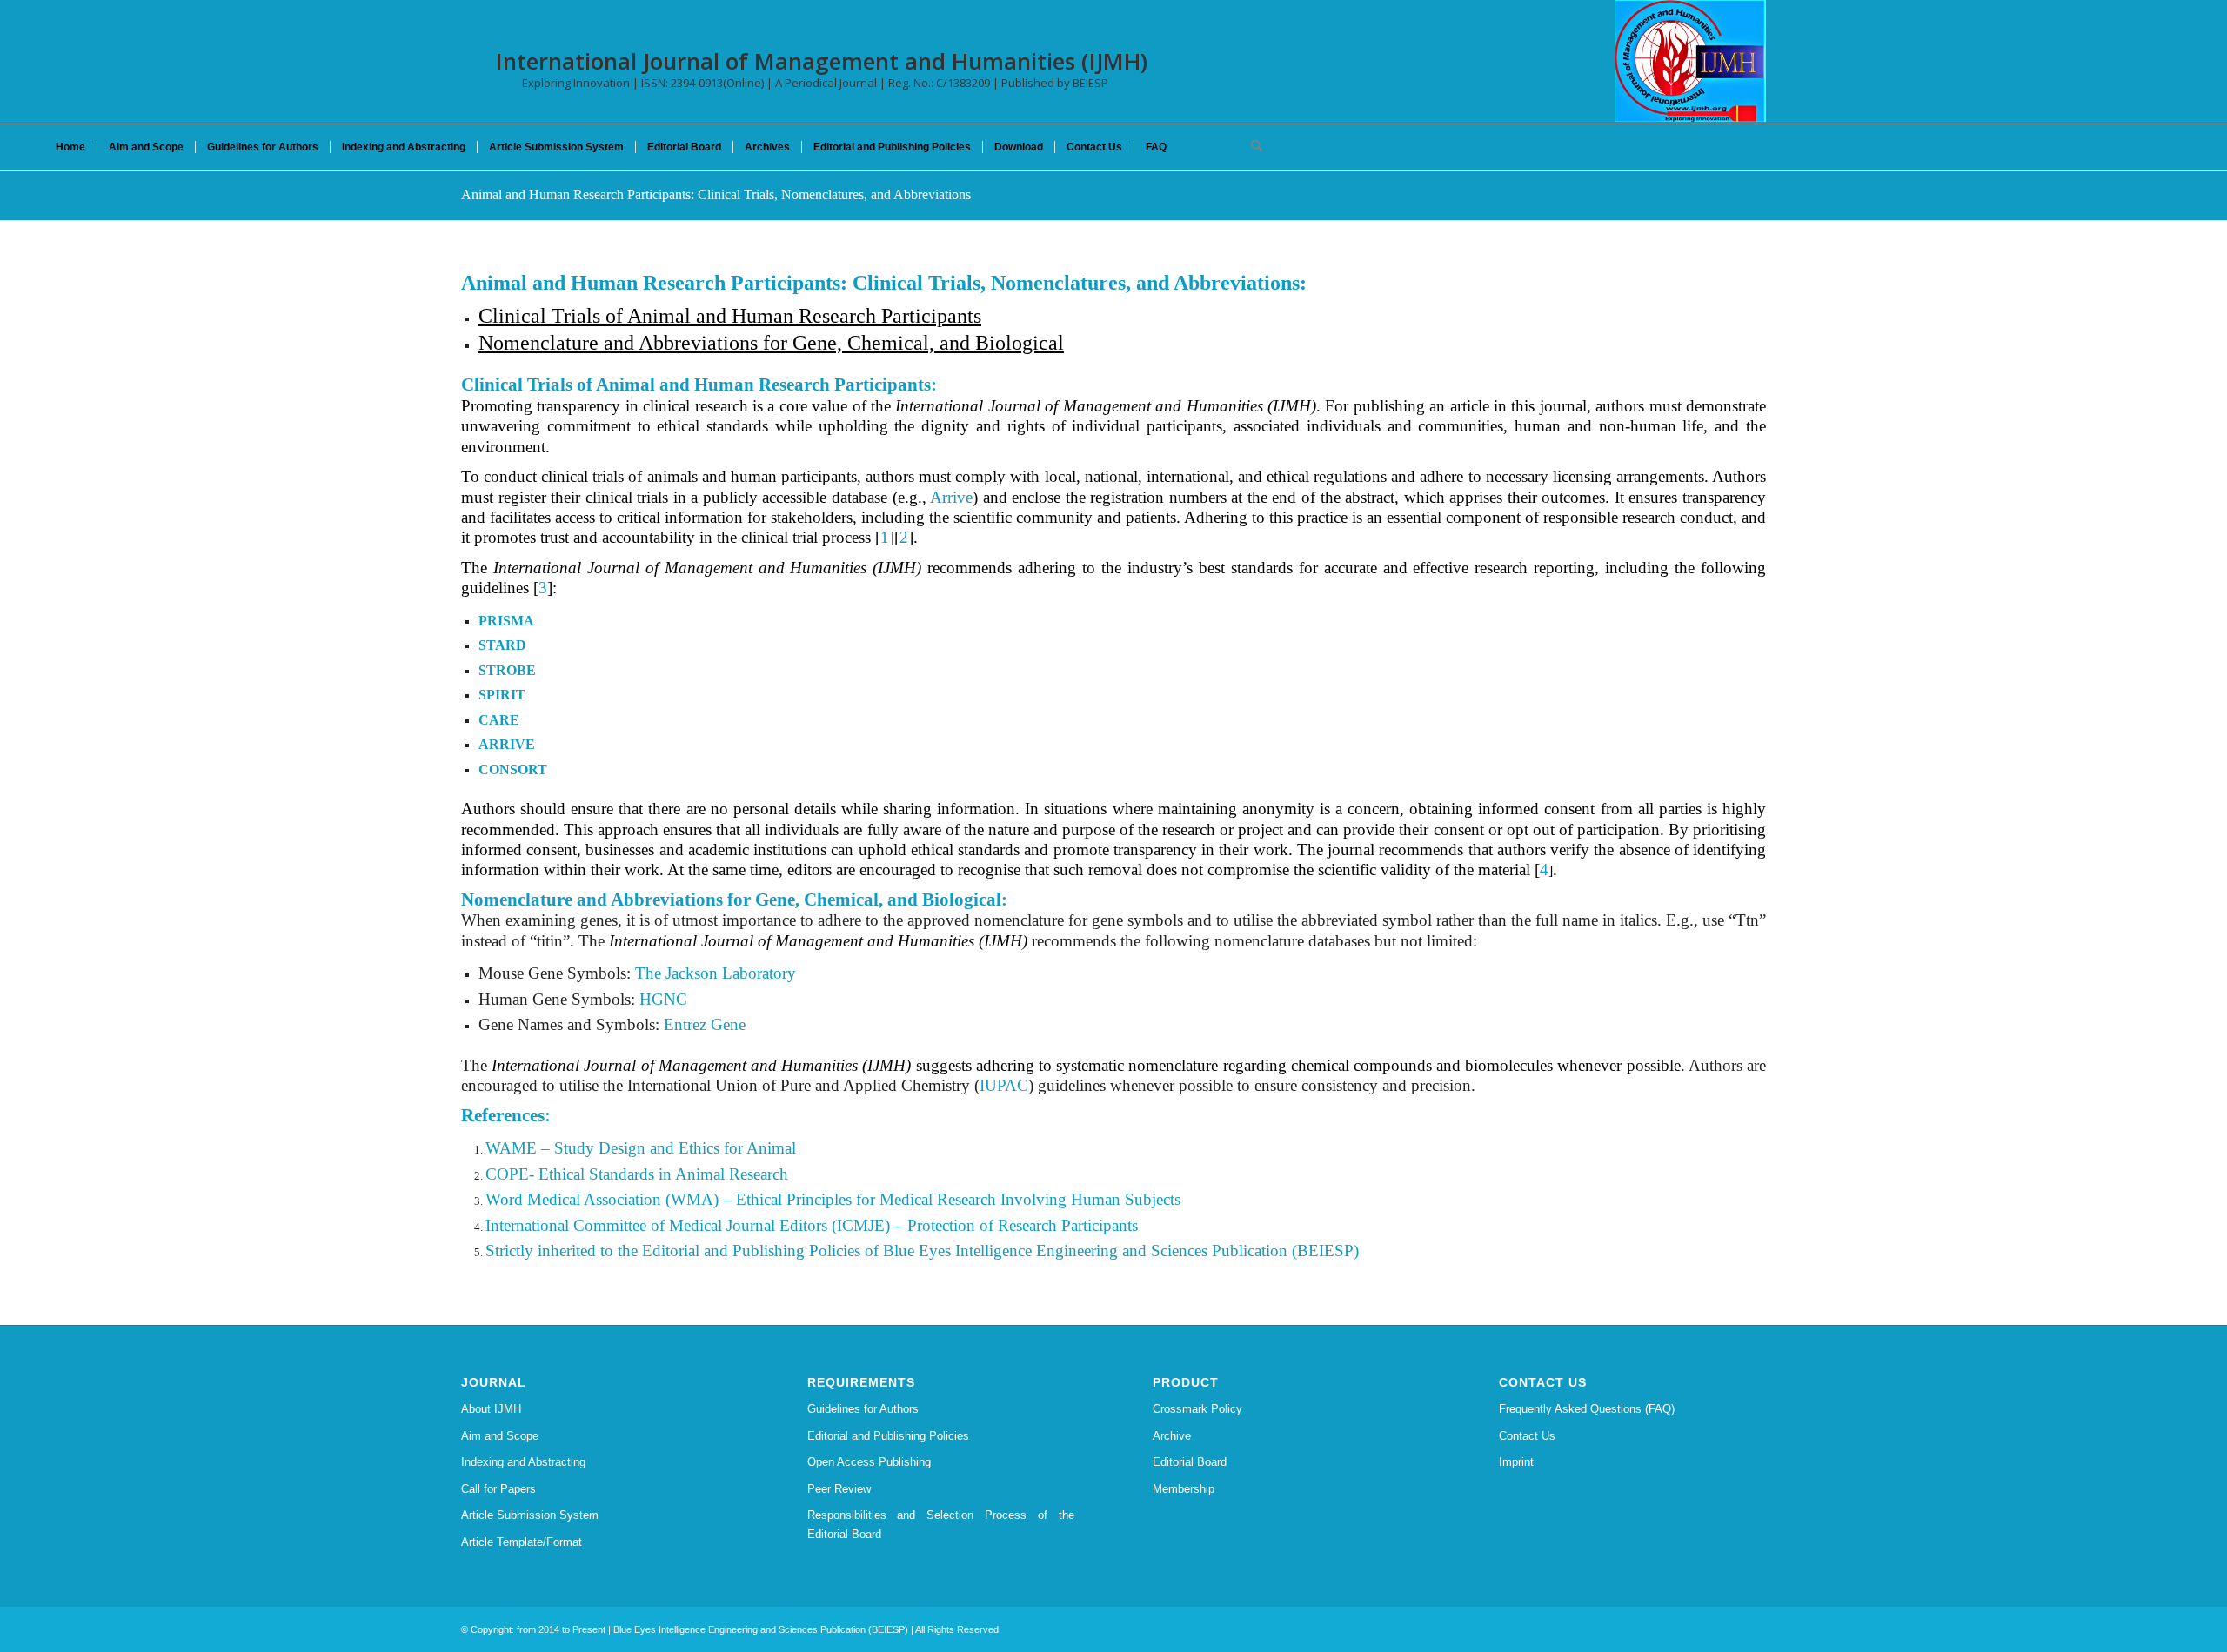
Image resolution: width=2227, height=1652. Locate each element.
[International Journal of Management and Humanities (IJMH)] (1690, 61)
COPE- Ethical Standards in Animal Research (637, 1174)
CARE (499, 720)
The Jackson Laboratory (716, 973)
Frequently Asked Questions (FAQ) (1587, 1409)
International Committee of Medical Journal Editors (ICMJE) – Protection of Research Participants (812, 1225)
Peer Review (839, 1489)
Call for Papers (498, 1489)
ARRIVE (507, 744)
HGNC (663, 999)
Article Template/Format (522, 1542)
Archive (1172, 1436)
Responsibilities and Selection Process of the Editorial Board (941, 1524)
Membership (1184, 1489)
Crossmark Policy (1197, 1409)
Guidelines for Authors (863, 1409)
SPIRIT (502, 695)
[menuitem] (70, 147)
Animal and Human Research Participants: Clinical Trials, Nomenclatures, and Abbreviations (716, 194)
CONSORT (513, 769)
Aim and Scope (500, 1436)
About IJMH (491, 1409)
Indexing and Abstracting (523, 1462)
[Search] (1251, 147)
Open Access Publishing (869, 1462)
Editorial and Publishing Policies (888, 1436)
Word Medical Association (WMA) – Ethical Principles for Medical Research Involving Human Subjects (833, 1199)
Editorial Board (1190, 1462)
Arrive (951, 497)
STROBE (507, 670)
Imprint (1516, 1462)
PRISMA (506, 621)
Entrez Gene (705, 1024)
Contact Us (1527, 1436)
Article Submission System (530, 1515)
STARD (502, 645)
